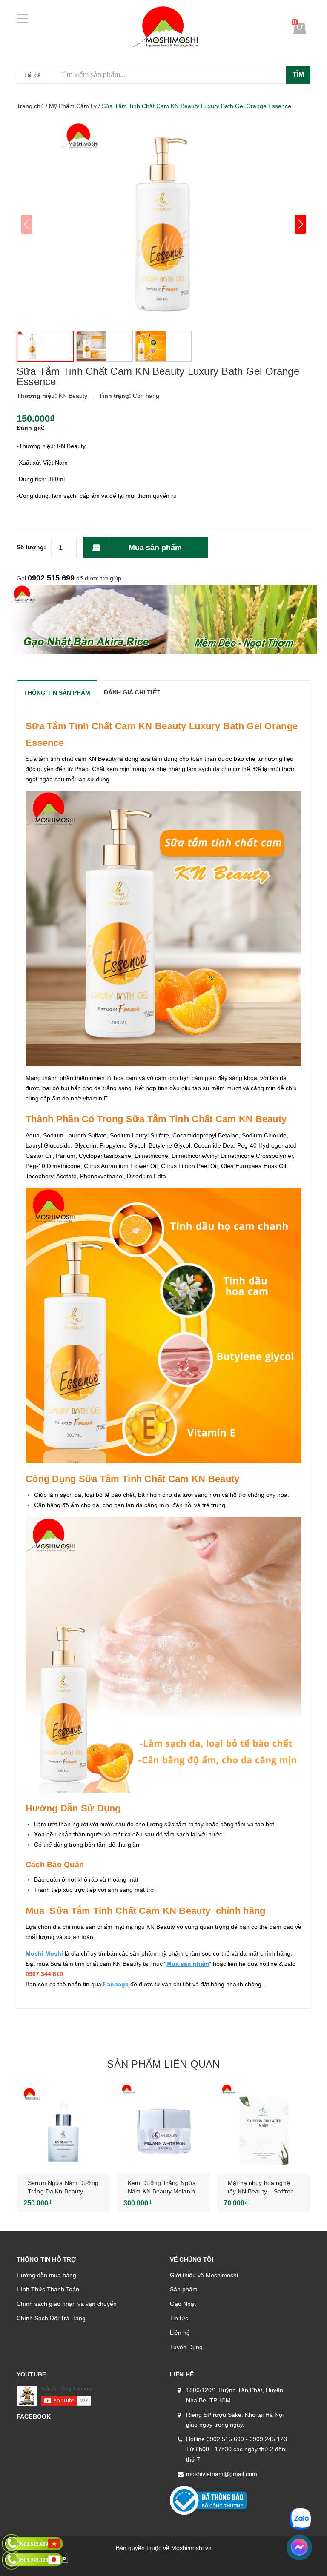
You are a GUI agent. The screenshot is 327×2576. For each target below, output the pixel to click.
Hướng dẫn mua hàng (46, 2275)
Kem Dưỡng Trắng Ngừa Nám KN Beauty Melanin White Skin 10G (162, 2191)
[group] (163, 224)
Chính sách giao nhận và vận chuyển (67, 2304)
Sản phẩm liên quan (163, 2064)
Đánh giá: (31, 428)
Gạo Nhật (183, 2304)
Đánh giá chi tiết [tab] (132, 692)
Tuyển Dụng (186, 2347)
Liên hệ (180, 2333)
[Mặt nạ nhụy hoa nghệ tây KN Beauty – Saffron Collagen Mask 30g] (264, 2127)
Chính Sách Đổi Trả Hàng (51, 2318)
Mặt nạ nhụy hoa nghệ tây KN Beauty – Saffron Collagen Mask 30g (261, 2191)
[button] (300, 224)
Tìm (298, 75)
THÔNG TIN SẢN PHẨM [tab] (57, 693)
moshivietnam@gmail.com (222, 2474)
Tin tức (179, 2318)
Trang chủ (30, 106)
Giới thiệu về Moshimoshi (204, 2275)
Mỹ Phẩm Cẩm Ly (73, 106)
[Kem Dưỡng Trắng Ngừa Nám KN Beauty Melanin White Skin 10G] (163, 2127)
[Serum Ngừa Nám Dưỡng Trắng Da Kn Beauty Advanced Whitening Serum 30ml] (63, 2127)
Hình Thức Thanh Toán (48, 2289)
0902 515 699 (51, 578)
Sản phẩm (184, 2289)
